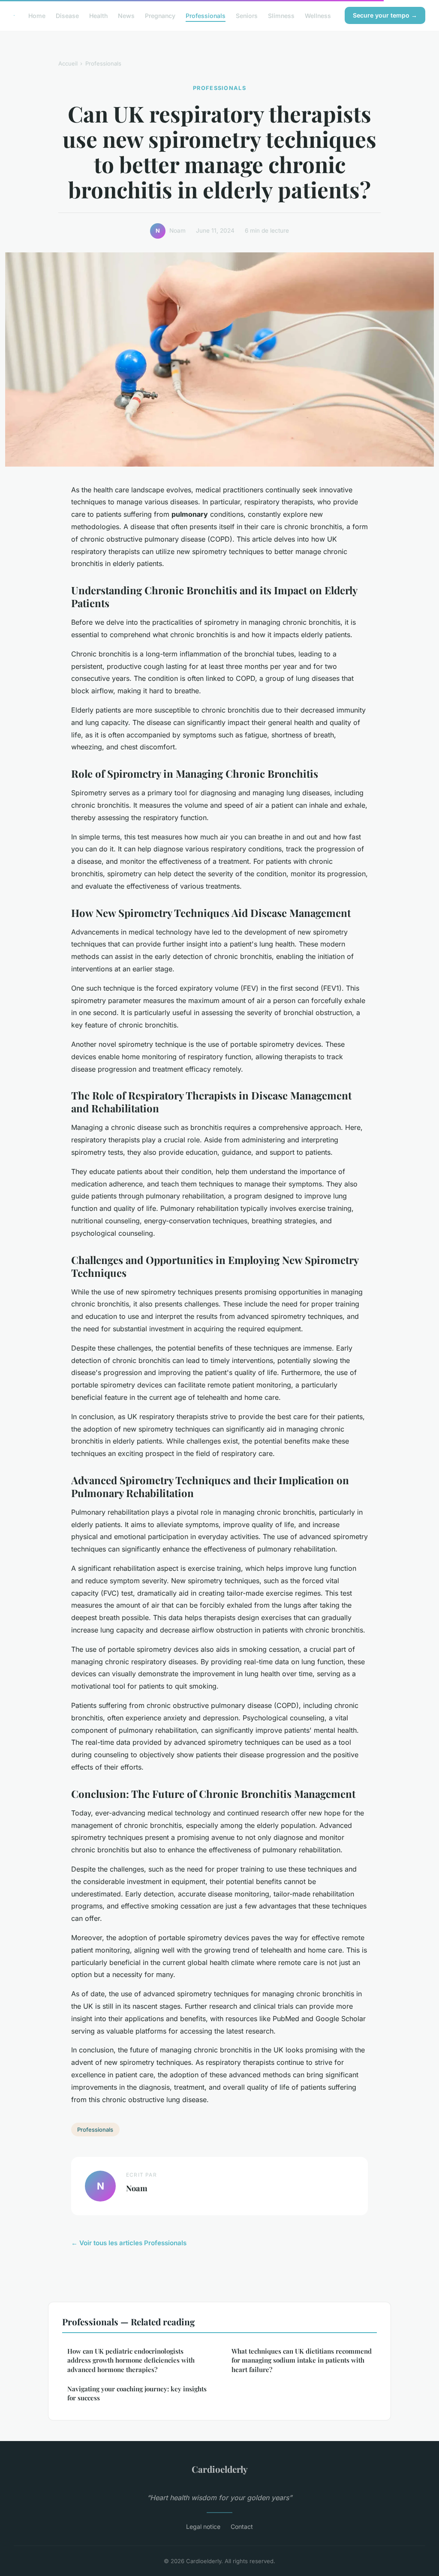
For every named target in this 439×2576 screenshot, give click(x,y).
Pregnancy (160, 15)
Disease (67, 15)
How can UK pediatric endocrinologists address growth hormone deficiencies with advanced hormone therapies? (131, 2360)
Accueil (68, 63)
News (126, 15)
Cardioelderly (220, 2469)
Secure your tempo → (385, 15)
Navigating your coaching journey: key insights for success (137, 2393)
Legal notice (203, 2527)
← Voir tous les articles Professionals (129, 2243)
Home (37, 15)
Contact (242, 2527)
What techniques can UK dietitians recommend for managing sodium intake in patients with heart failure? (302, 2360)
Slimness (281, 15)
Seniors (247, 15)
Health (98, 15)
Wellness (318, 15)
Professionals (206, 15)
